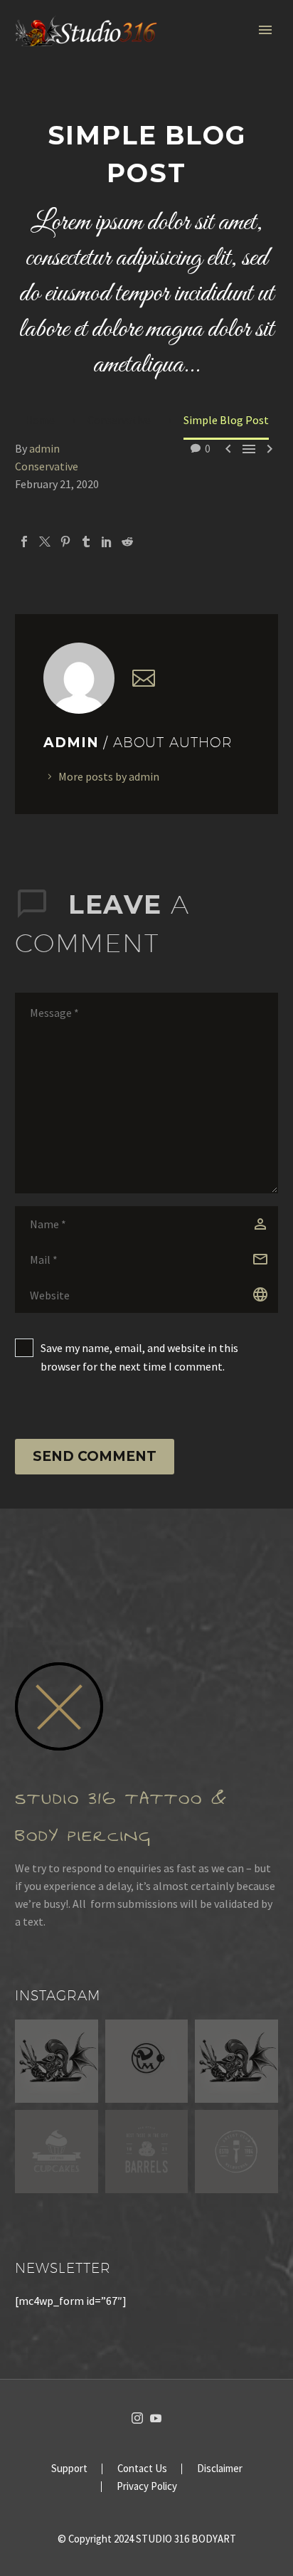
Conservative (47, 466)
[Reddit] (127, 542)
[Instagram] (137, 2418)
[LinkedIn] (107, 542)
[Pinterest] (65, 542)
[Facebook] (24, 542)
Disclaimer (220, 2469)
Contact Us (142, 2469)
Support (69, 2469)
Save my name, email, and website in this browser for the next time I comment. (139, 1357)
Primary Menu (265, 30)
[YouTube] (156, 2418)
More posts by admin (109, 776)
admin (44, 448)
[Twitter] (45, 542)
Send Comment (95, 1456)
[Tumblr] (86, 542)
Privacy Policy (147, 2487)
